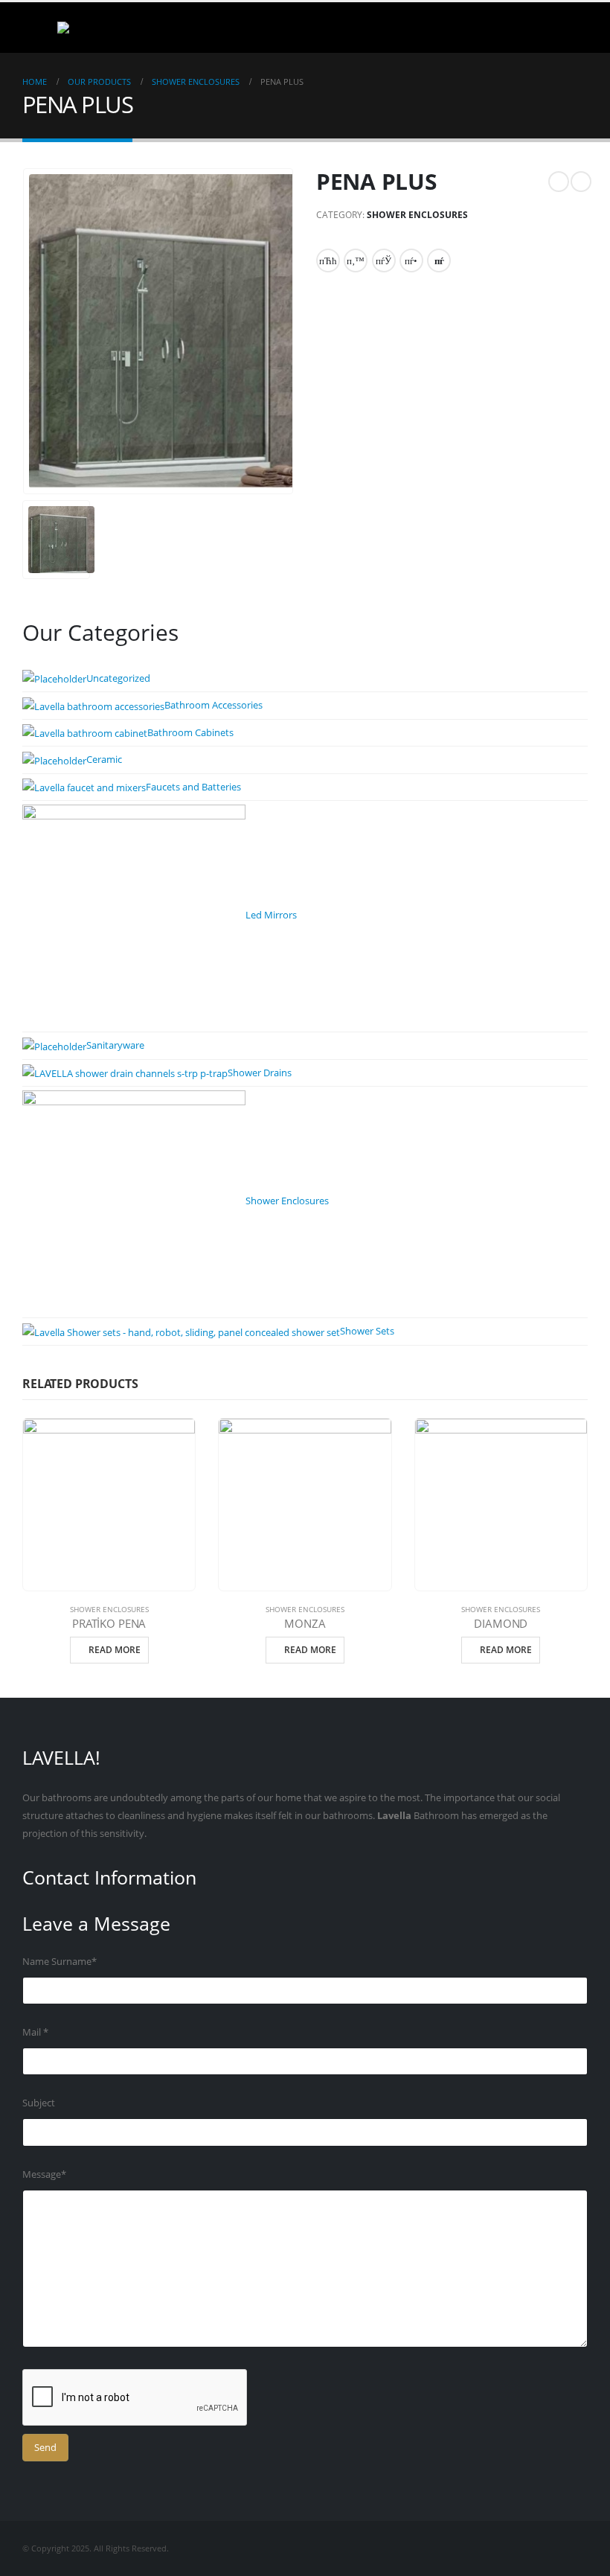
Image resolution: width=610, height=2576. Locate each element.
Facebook (328, 261)
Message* (44, 2174)
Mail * (35, 2032)
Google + (411, 261)
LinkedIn (384, 261)
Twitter (356, 261)
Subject (39, 2103)
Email (439, 261)
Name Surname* (60, 1962)
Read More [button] (115, 1650)
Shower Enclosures (417, 215)
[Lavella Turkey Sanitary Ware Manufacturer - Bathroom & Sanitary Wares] (93, 28)
